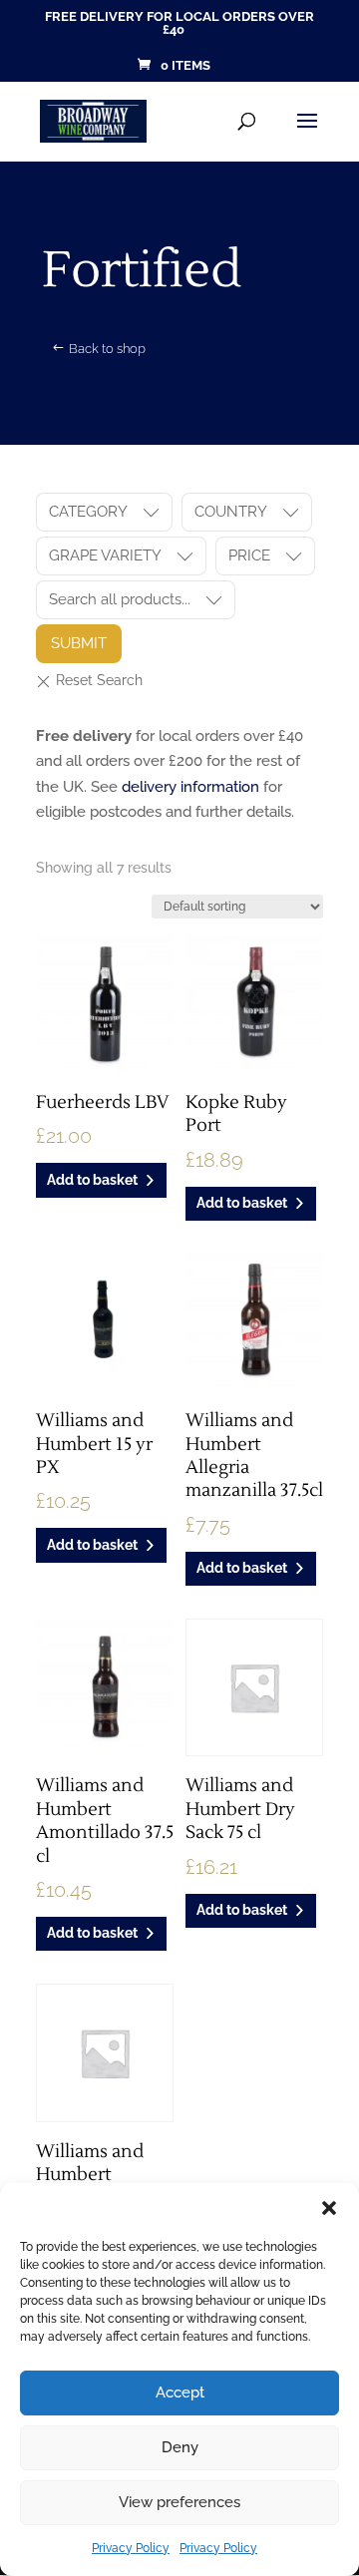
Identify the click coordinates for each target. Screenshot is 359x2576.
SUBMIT (79, 643)
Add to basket (92, 1180)
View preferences (179, 2502)
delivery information (190, 787)
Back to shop (107, 349)
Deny (180, 2447)
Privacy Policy (131, 2548)
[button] (329, 2208)
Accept (180, 2392)
